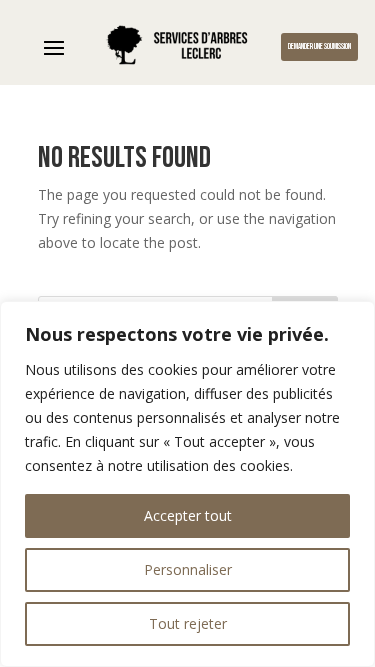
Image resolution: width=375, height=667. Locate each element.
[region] (187, 484)
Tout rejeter (188, 623)
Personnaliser (188, 569)
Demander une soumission (319, 46)
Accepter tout (188, 515)
